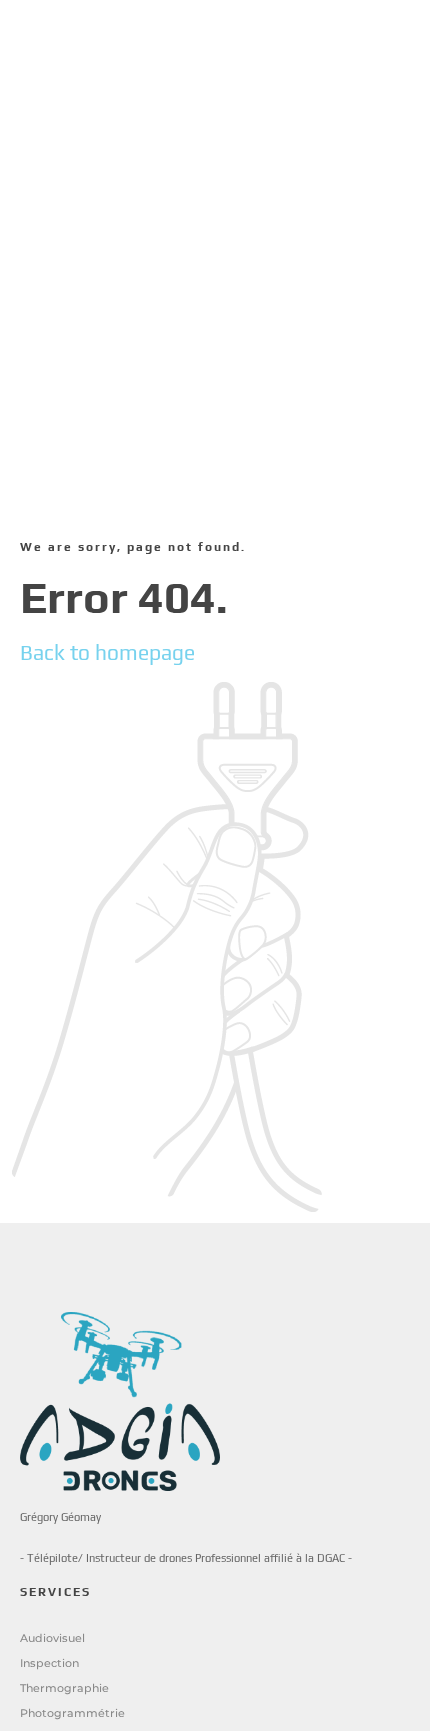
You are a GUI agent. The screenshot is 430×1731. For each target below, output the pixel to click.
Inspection (49, 1663)
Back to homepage (107, 652)
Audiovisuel (52, 1638)
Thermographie (64, 1688)
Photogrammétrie (72, 1713)
